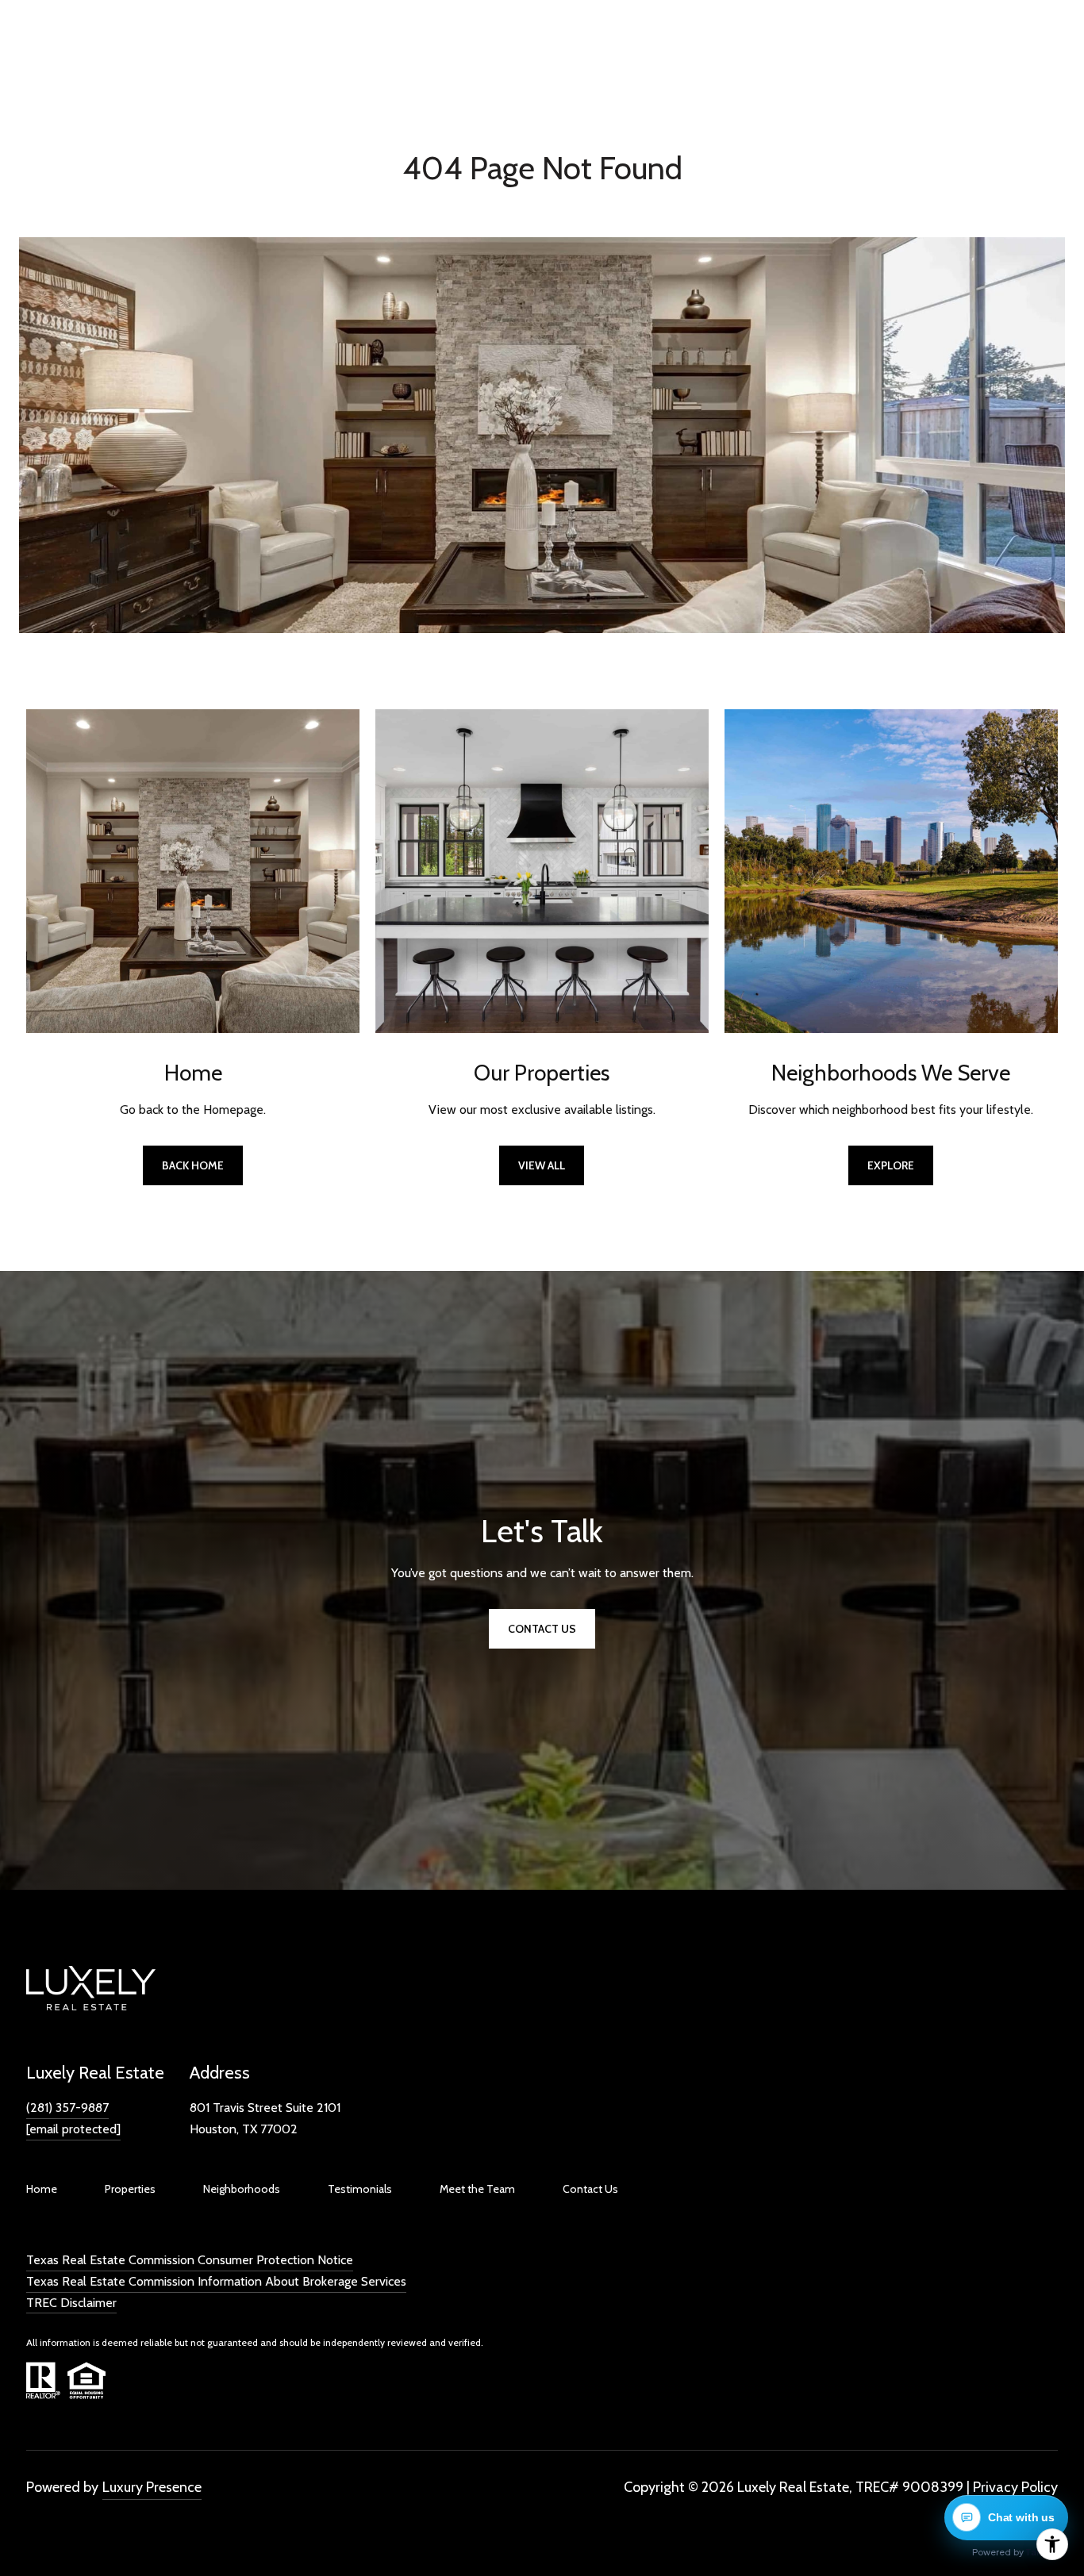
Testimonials (360, 2189)
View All (542, 1165)
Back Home (193, 1165)
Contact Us (590, 2189)
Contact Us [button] (542, 1629)
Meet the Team (477, 2189)
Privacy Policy (1015, 2487)
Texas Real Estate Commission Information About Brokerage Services (216, 2281)
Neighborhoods (242, 2189)
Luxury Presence (152, 2487)
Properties (130, 2189)
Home (42, 2189)
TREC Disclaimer (71, 2303)
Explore (891, 1165)
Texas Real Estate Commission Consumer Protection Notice (190, 2260)
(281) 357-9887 (67, 2108)
